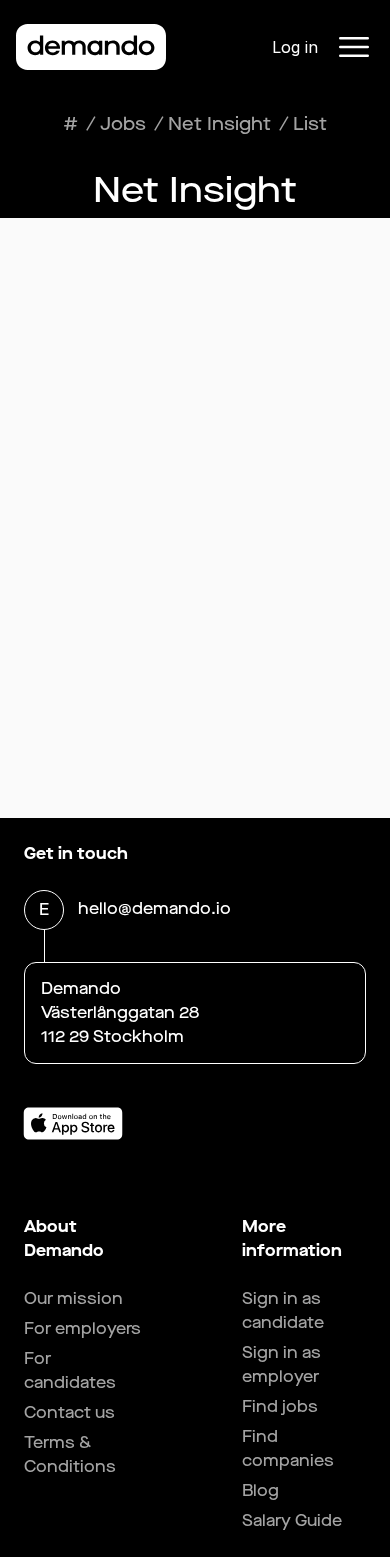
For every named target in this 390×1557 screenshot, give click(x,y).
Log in (295, 47)
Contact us (69, 1412)
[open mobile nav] (354, 47)
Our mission (73, 1298)
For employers (82, 1328)
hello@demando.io (154, 908)
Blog (260, 1490)
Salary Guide (292, 1520)
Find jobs (280, 1406)
